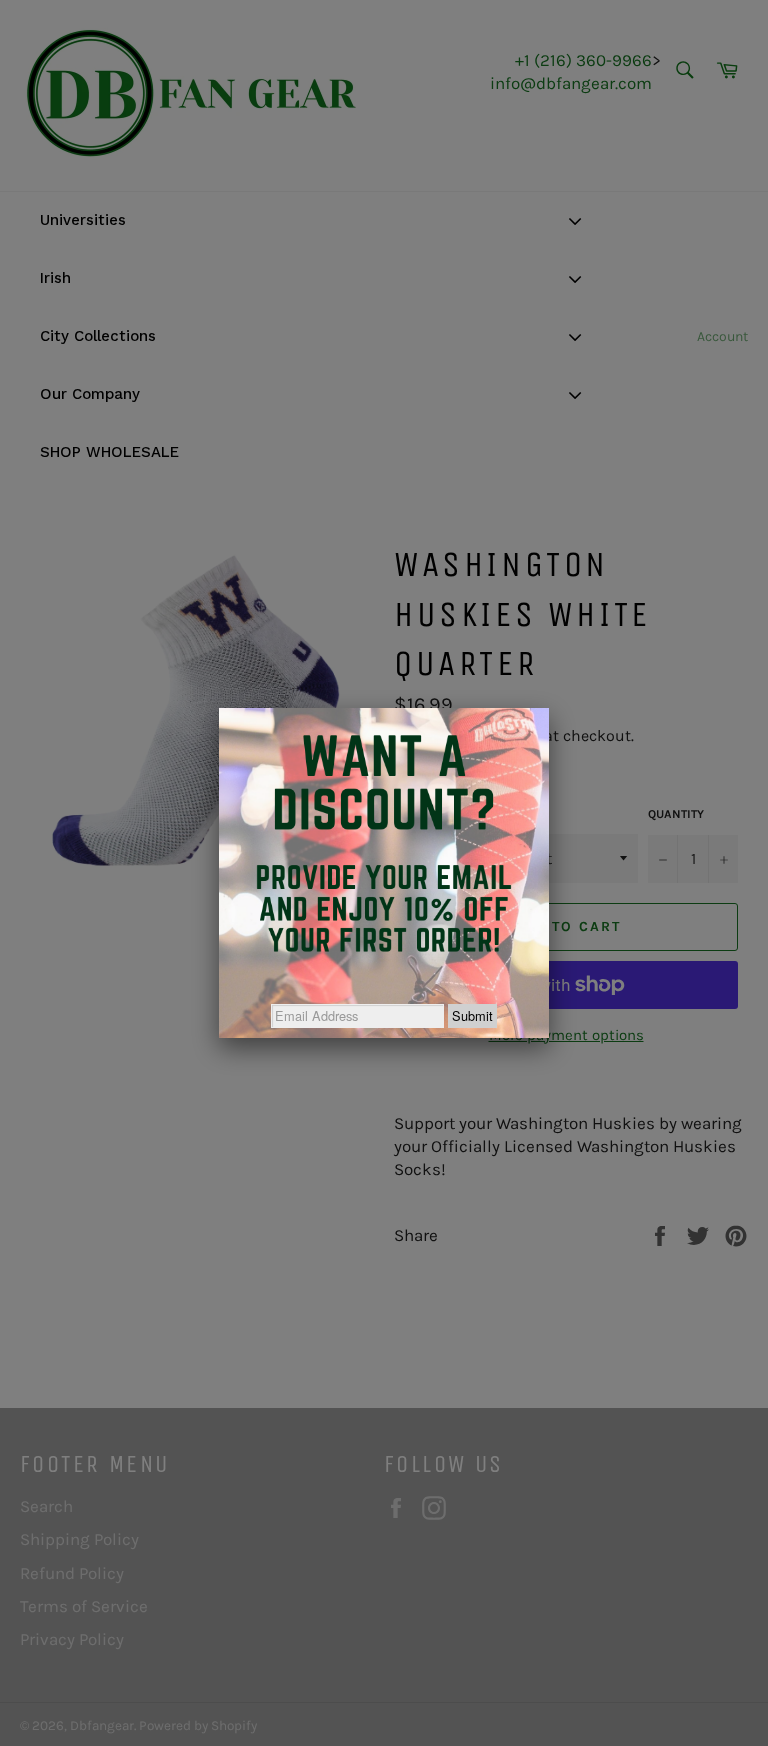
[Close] (549, 708)
